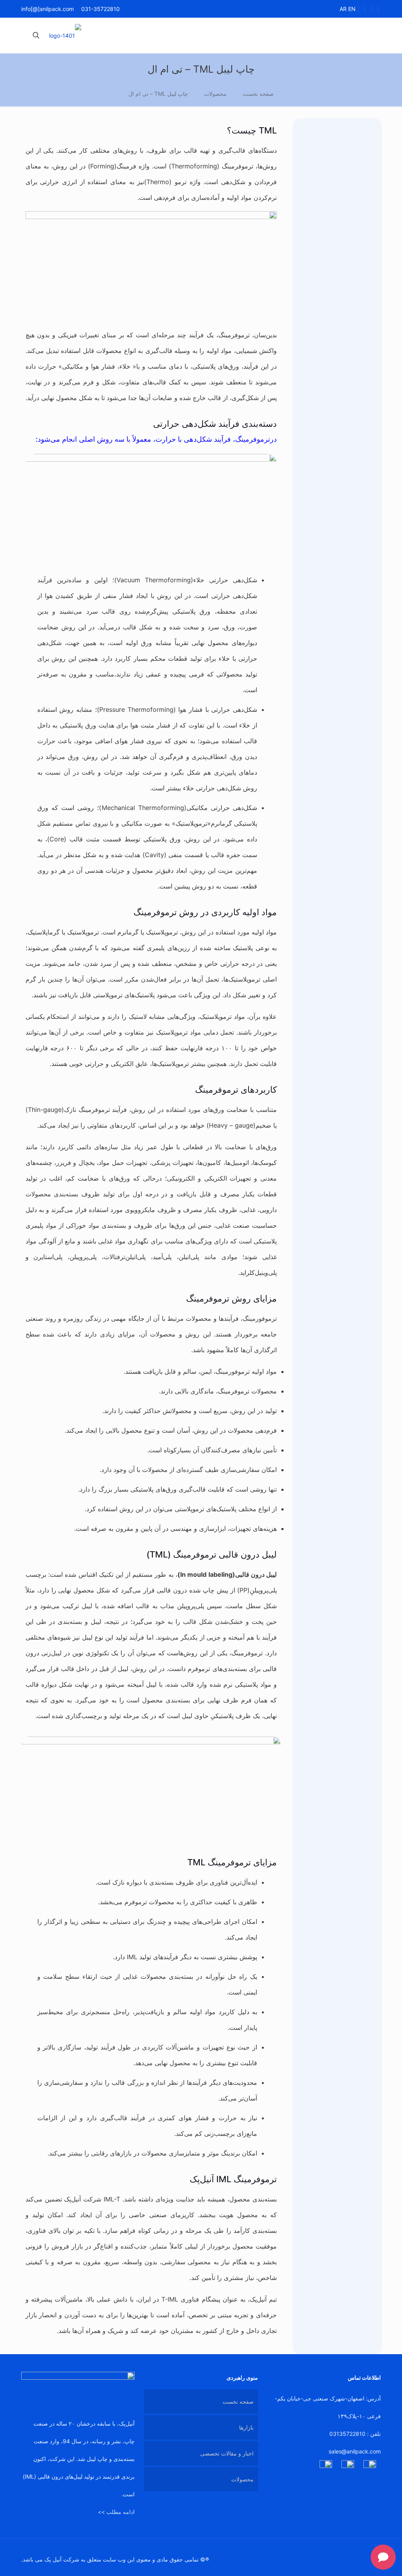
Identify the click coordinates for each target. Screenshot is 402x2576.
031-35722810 (100, 9)
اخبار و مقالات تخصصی (227, 2453)
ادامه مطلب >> (116, 2512)
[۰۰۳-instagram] (326, 2466)
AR (343, 9)
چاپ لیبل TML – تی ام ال (158, 94)
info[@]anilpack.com (48, 9)
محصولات (215, 94)
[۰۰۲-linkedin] (370, 2466)
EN (352, 9)
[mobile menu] (64, 35)
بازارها (246, 2427)
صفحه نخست (258, 94)
